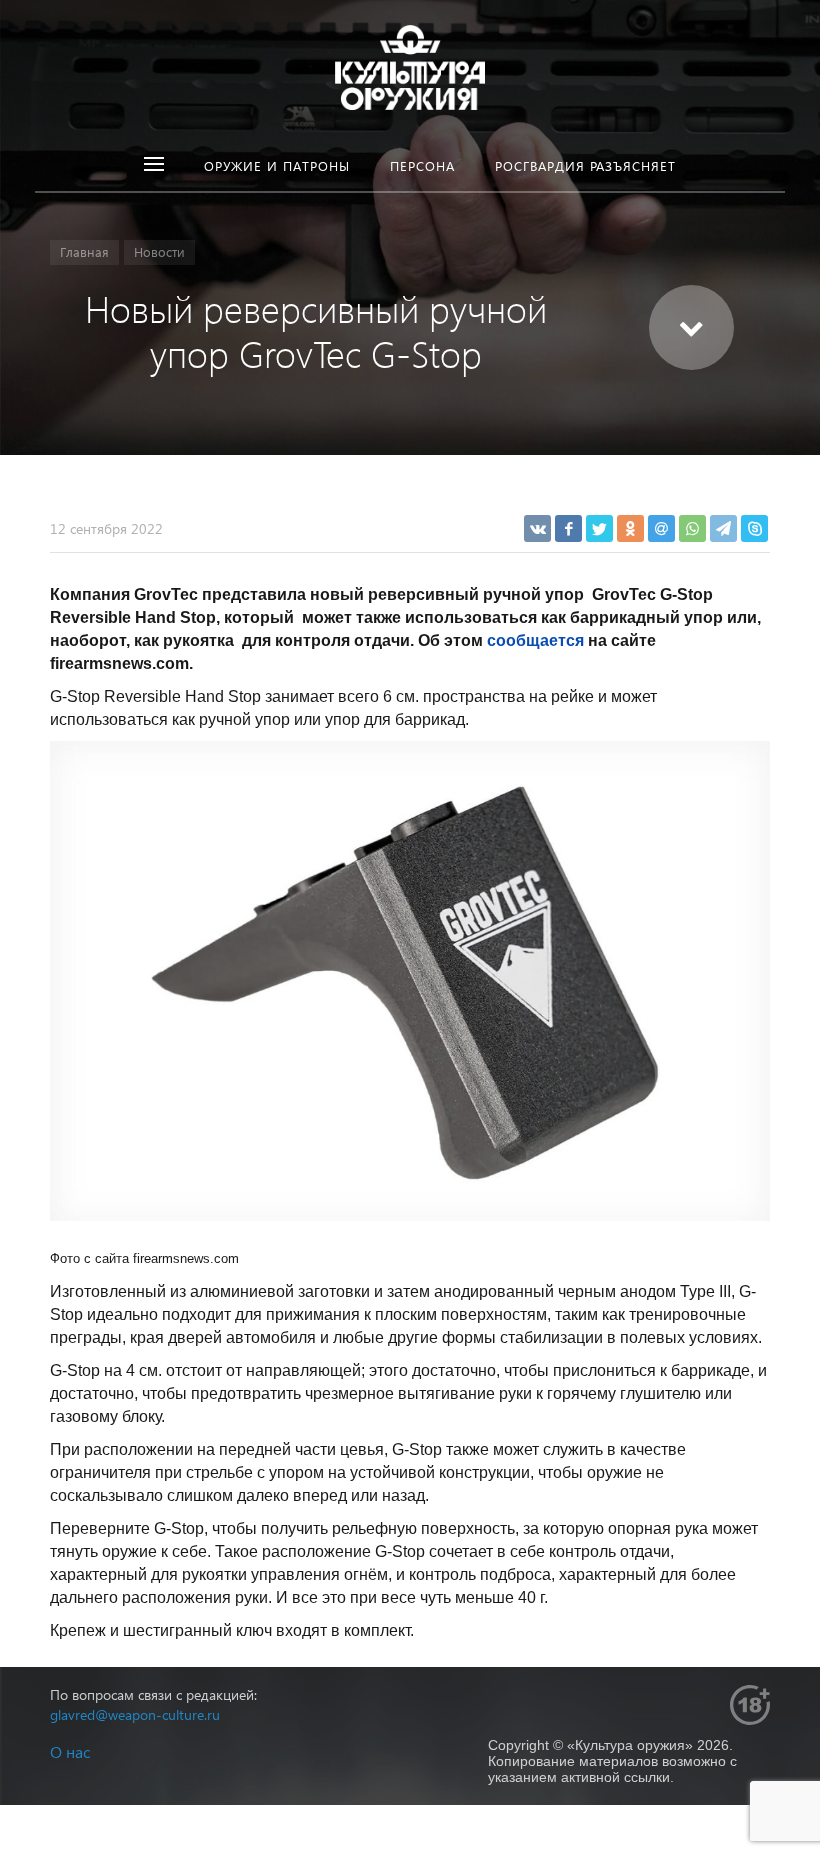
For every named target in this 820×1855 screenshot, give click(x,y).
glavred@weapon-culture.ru (135, 1714)
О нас (70, 1751)
